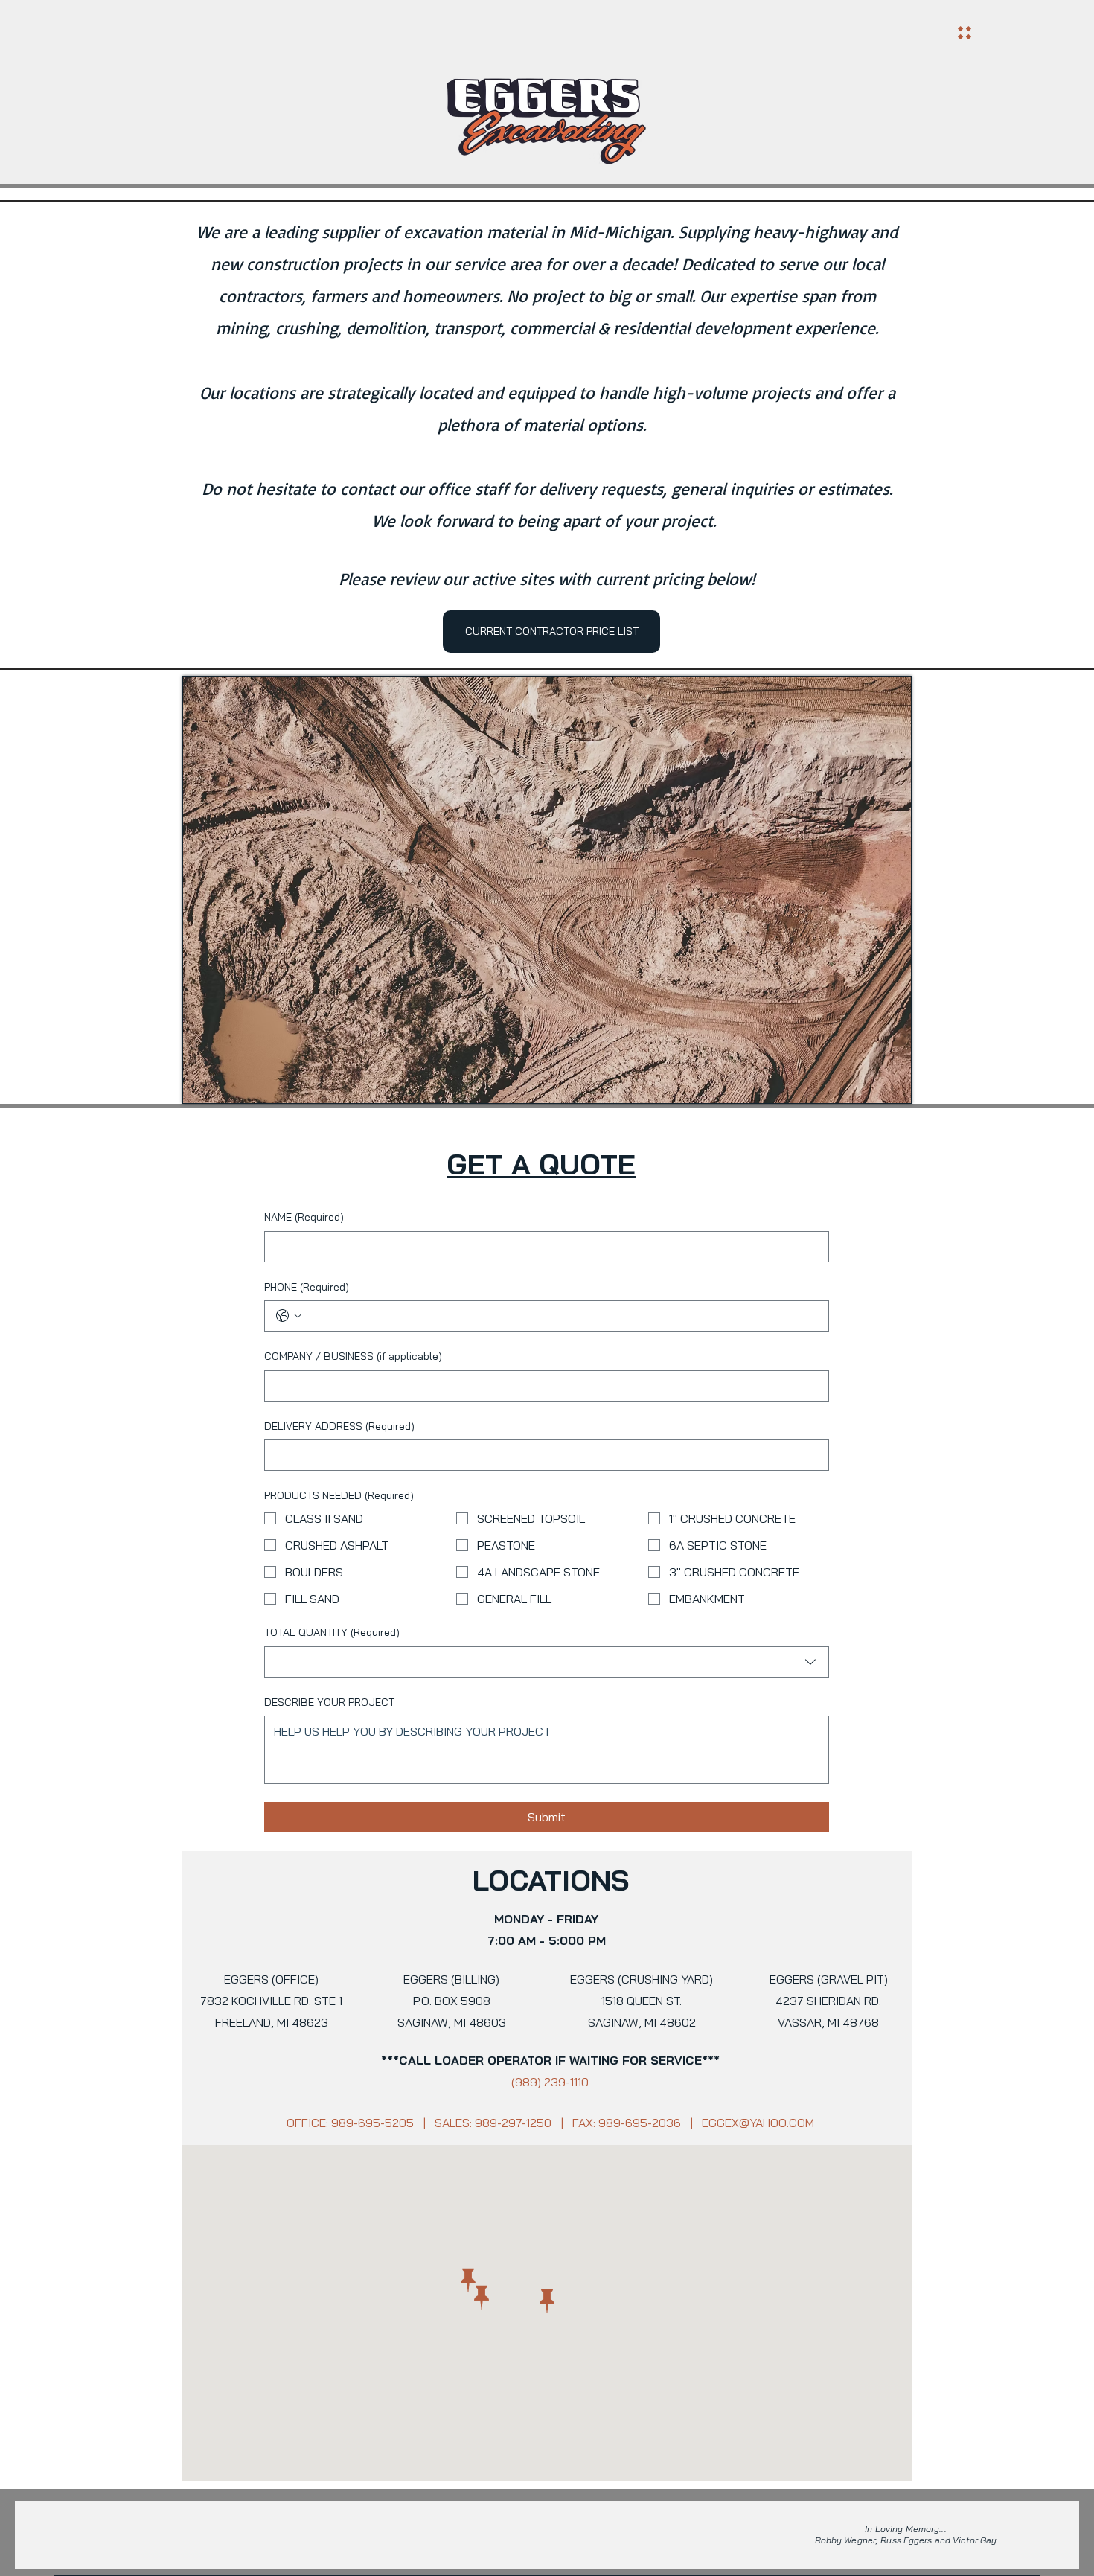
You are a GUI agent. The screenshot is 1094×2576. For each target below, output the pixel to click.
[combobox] (547, 1662)
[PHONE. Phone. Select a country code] (289, 1316)
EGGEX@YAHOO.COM (758, 2123)
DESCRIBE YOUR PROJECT (329, 1702)
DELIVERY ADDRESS (339, 1426)
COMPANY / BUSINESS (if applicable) (353, 1356)
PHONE (307, 1287)
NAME (304, 1217)
